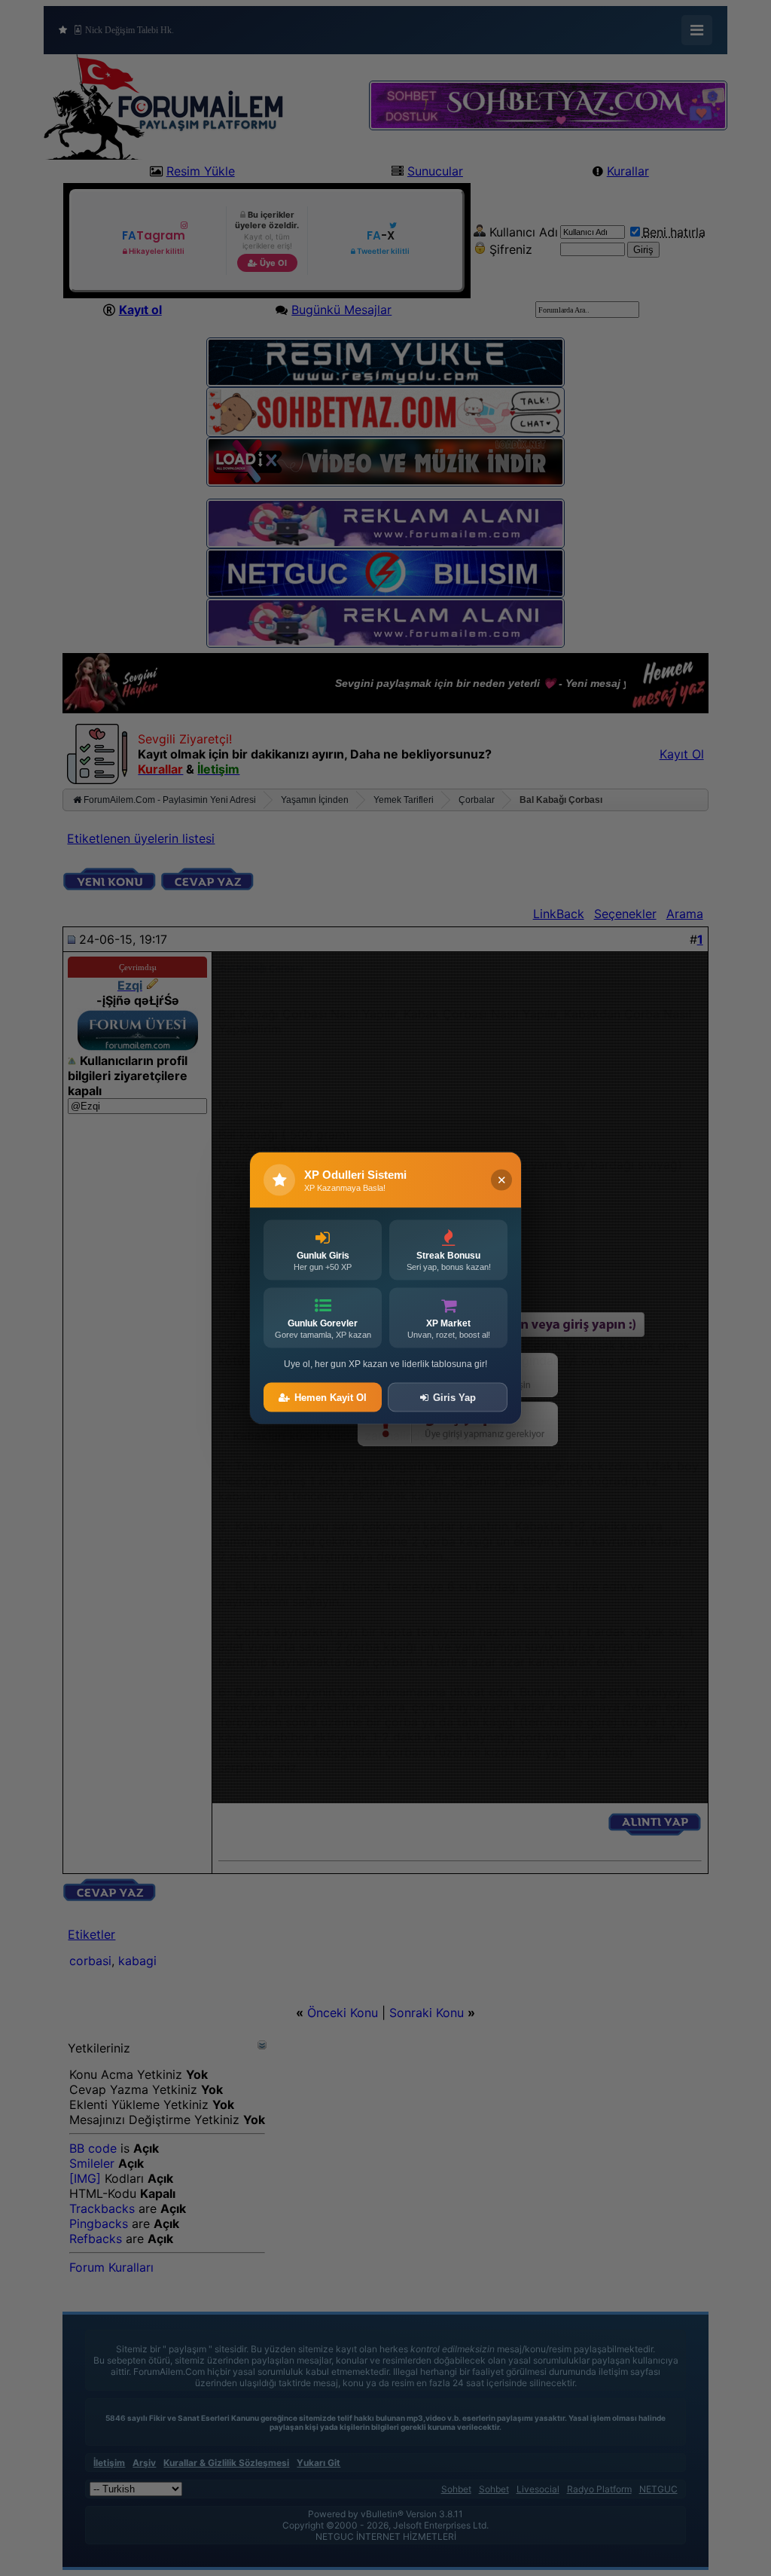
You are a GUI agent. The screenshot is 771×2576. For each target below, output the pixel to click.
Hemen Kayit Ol (331, 1398)
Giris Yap (454, 1398)
